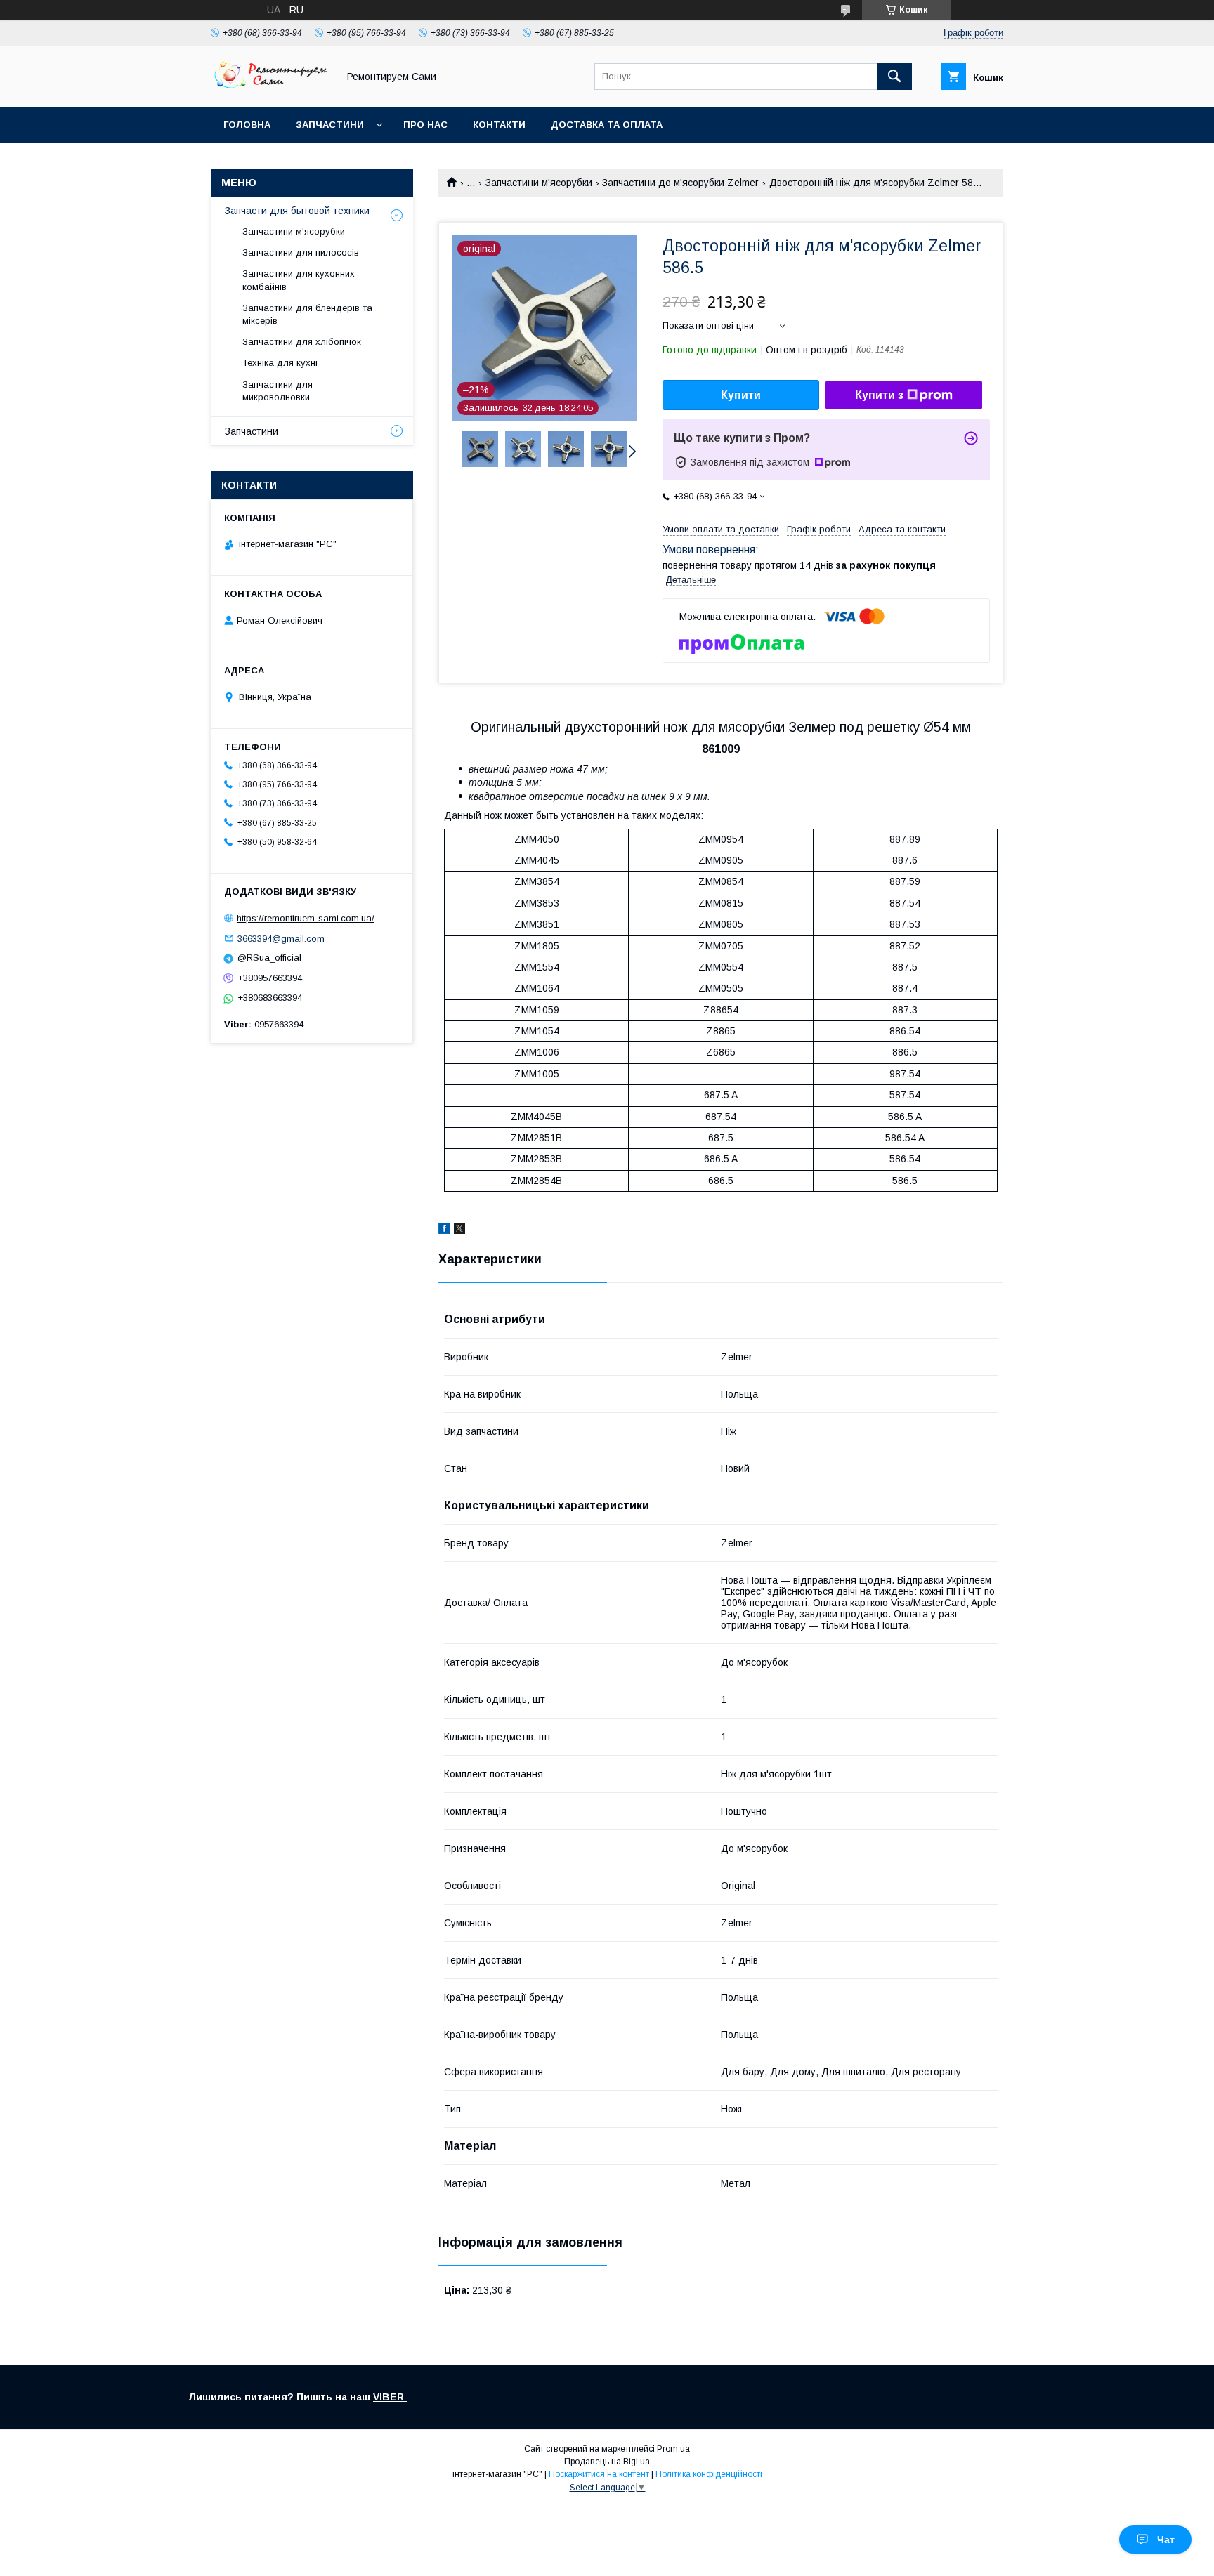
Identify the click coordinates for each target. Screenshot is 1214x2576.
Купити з (879, 395)
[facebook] (444, 1230)
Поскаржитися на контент (599, 2474)
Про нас (425, 125)
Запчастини (330, 125)
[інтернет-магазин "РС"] (270, 88)
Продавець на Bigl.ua (607, 2462)
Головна (247, 125)
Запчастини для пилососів (301, 252)
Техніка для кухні (280, 363)
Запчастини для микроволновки (278, 391)
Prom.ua (673, 2449)
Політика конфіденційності (709, 2474)
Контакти (499, 125)
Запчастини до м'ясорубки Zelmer (680, 183)
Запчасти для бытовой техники (297, 211)
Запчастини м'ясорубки (539, 183)
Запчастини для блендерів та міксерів (307, 314)
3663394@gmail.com (281, 938)
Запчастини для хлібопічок (302, 342)
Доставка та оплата (607, 125)
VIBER (390, 2397)
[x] (459, 1230)
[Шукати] (894, 77)
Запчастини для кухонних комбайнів (299, 280)
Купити (741, 395)
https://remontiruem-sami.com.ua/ (306, 918)
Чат (1166, 2539)
